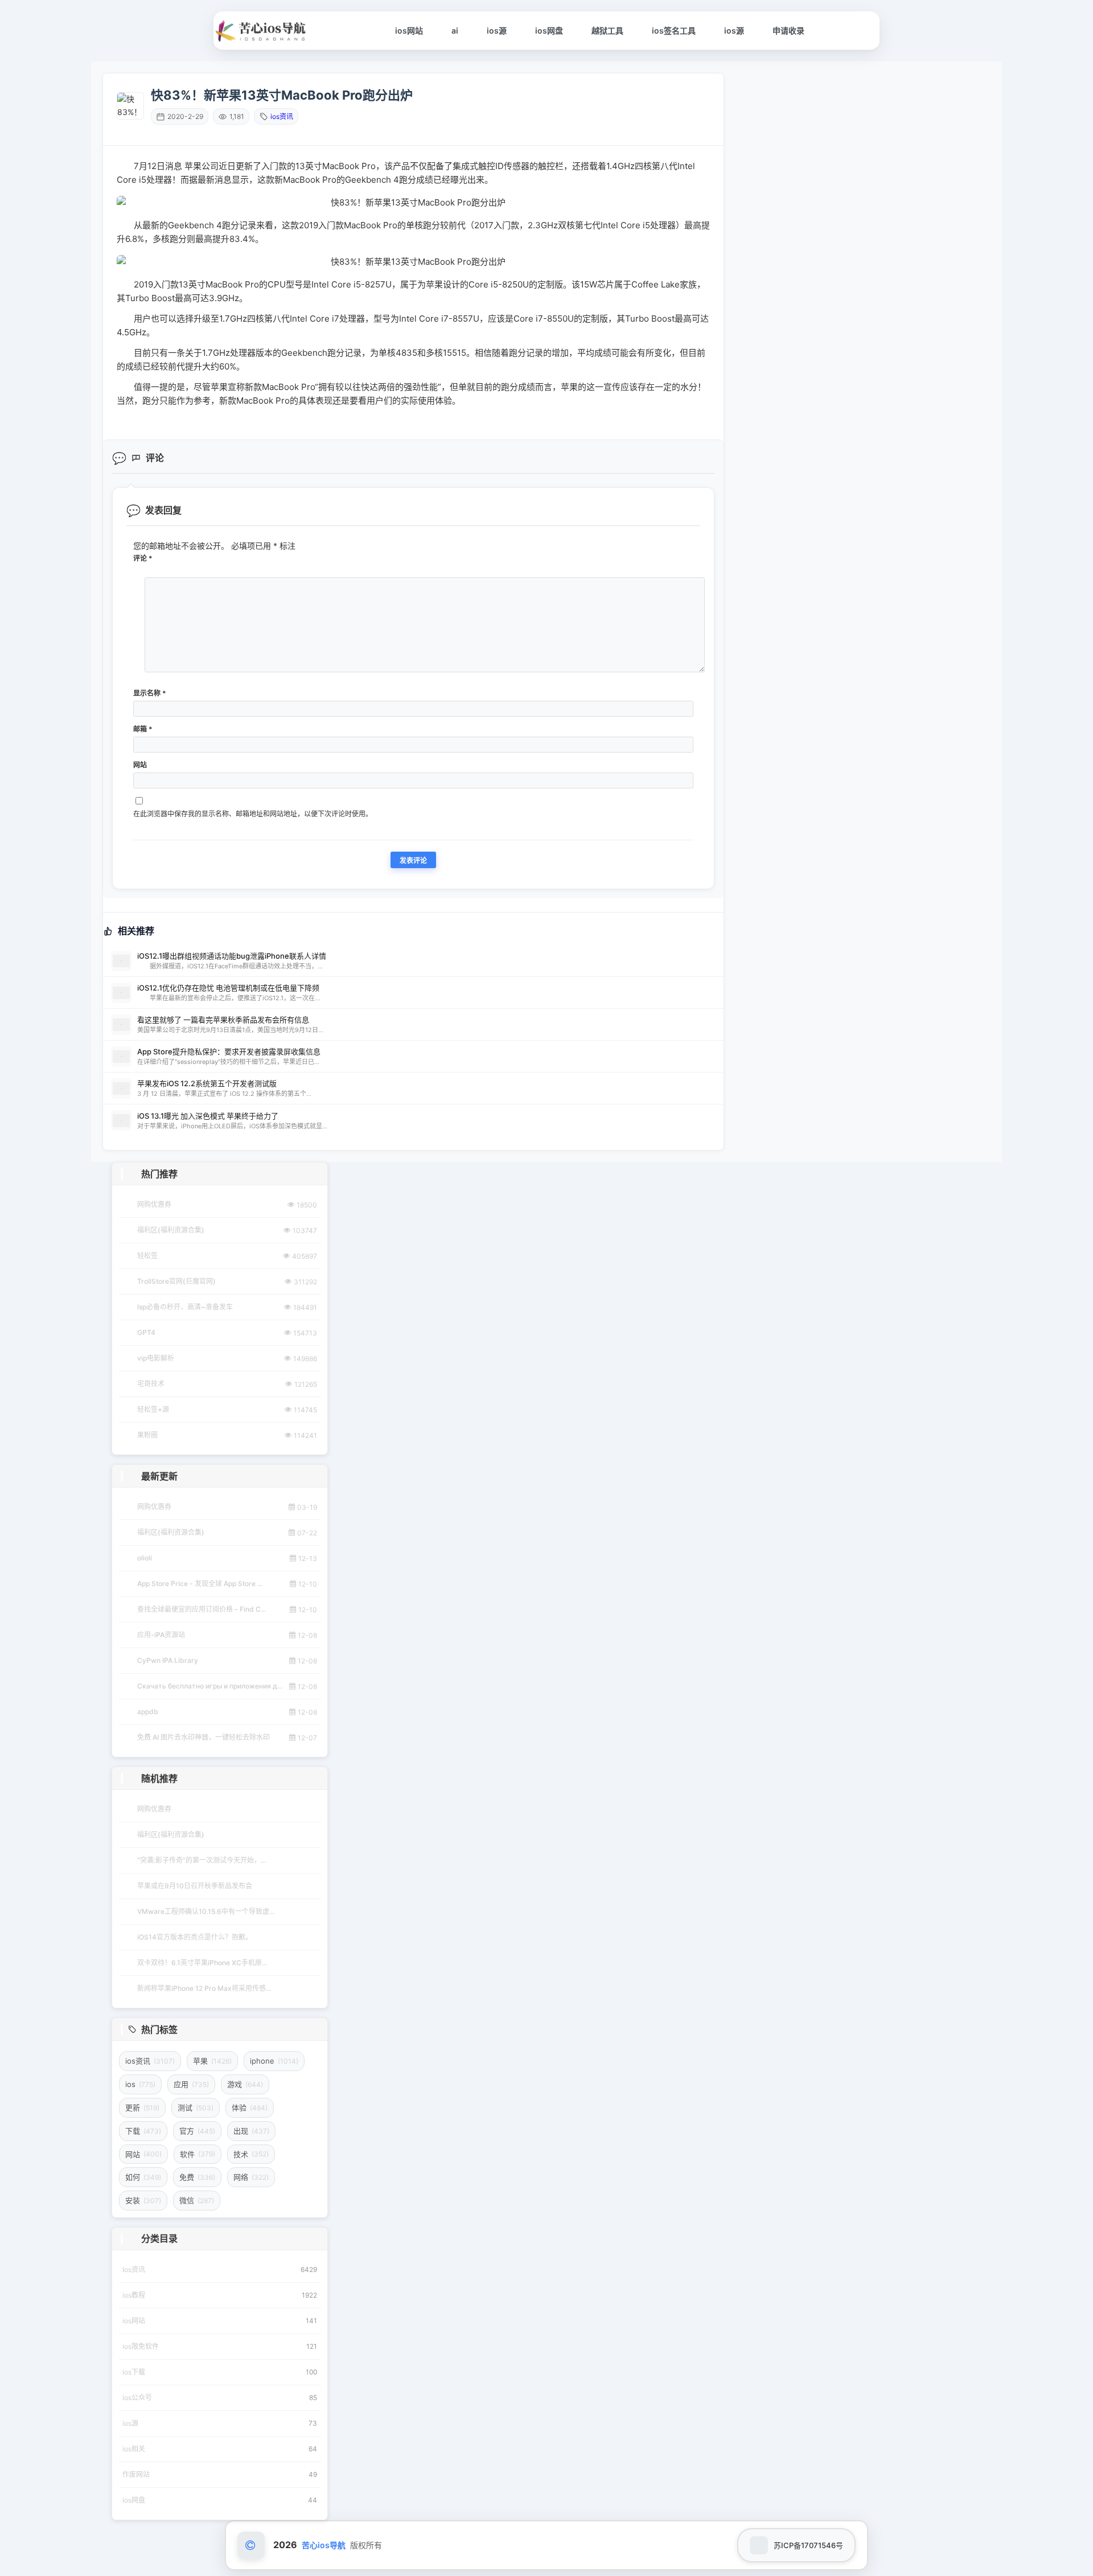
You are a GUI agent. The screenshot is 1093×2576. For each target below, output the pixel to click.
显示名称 (150, 693)
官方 (197, 2131)
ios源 (497, 30)
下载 (143, 2131)
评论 (143, 558)
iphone (274, 2061)
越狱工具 (607, 30)
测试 (196, 2107)
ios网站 (409, 30)
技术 (251, 2154)
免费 (197, 2177)
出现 (251, 2131)
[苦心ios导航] (262, 31)
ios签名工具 (674, 30)
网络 (251, 2177)
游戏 (245, 2084)
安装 (143, 2200)
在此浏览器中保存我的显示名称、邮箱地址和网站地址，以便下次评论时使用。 (253, 814)
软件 (198, 2154)
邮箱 (143, 729)
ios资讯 (282, 116)
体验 (250, 2107)
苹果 (212, 2061)
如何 (143, 2177)
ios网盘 (549, 30)
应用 (191, 2084)
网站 (140, 765)
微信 (197, 2200)
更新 (142, 2107)
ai (455, 30)
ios (140, 2084)
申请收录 (788, 30)
